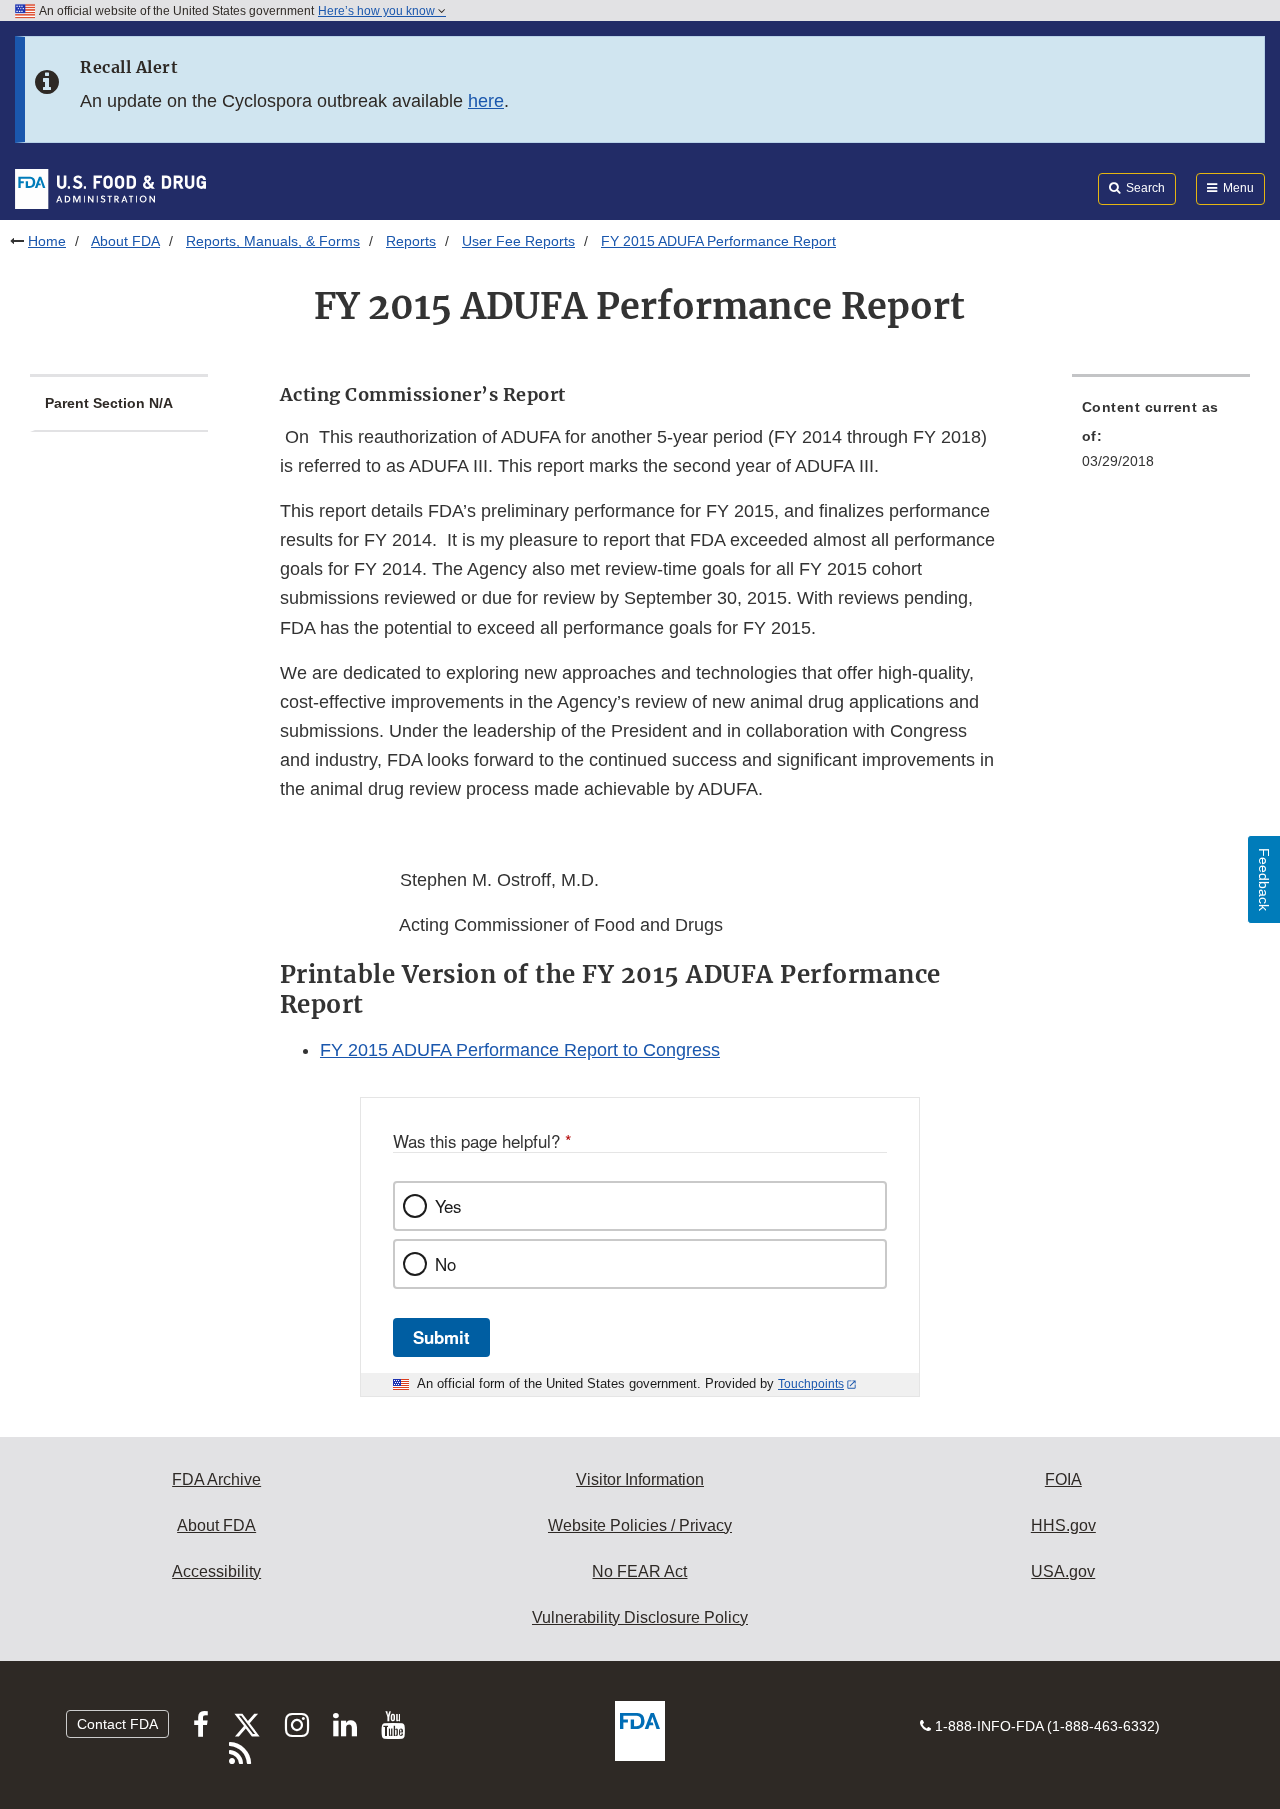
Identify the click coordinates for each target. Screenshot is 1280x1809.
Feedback (1264, 879)
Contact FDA (117, 1724)
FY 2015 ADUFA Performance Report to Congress (520, 1050)
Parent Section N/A (109, 403)
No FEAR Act (639, 1571)
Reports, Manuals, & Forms (273, 241)
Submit (441, 1337)
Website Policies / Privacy (640, 1525)
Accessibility (216, 1571)
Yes (448, 1206)
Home (47, 241)
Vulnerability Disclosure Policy (640, 1617)
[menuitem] (1161, 440)
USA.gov (1063, 1571)
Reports (411, 241)
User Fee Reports (518, 241)
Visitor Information (640, 1479)
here (486, 101)
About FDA (125, 241)
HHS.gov (1063, 1525)
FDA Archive (216, 1479)
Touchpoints (811, 1384)
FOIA (1063, 1479)
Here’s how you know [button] (378, 11)
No (445, 1264)
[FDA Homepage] (110, 188)
